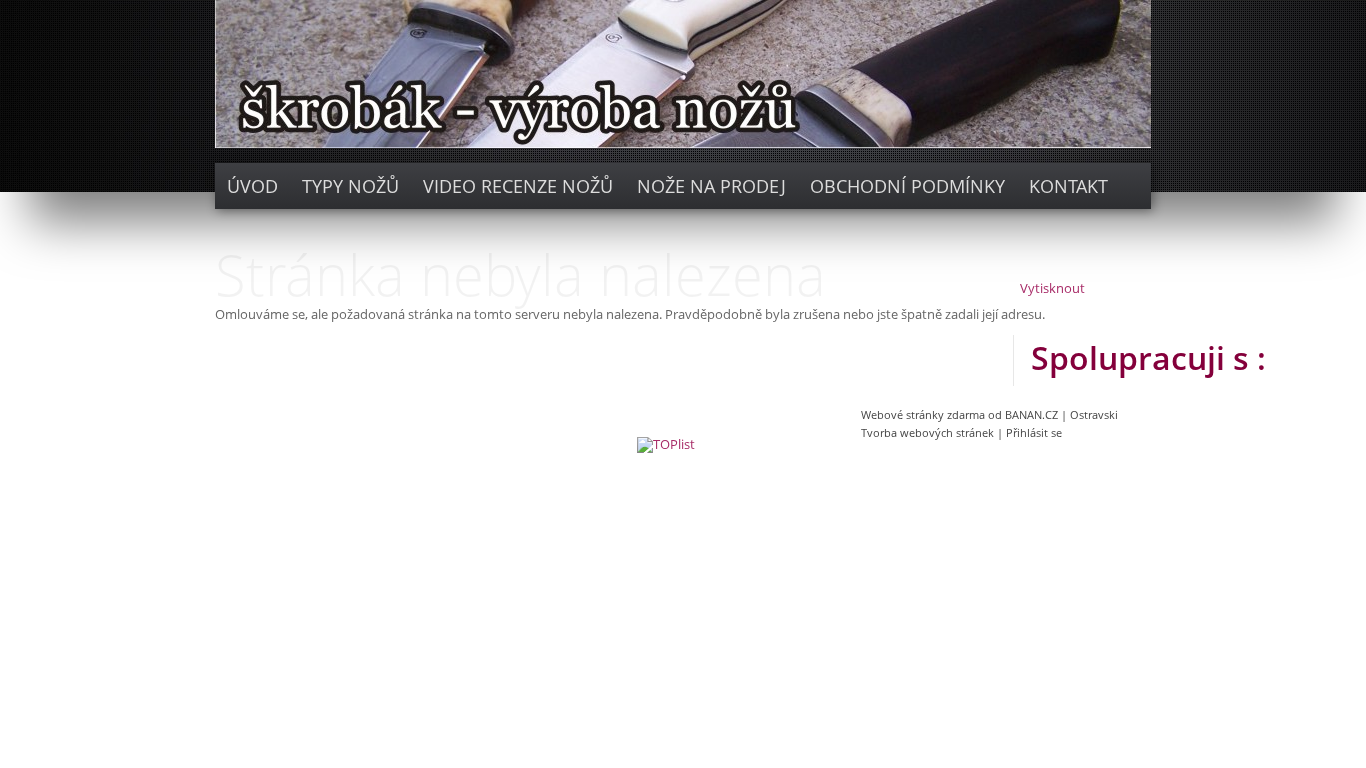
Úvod (252, 186)
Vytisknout (1052, 289)
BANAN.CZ (1031, 414)
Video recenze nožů (518, 186)
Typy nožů (350, 186)
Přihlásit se (1034, 432)
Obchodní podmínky (907, 186)
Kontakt (1068, 186)
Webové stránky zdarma (923, 414)
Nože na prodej (711, 186)
